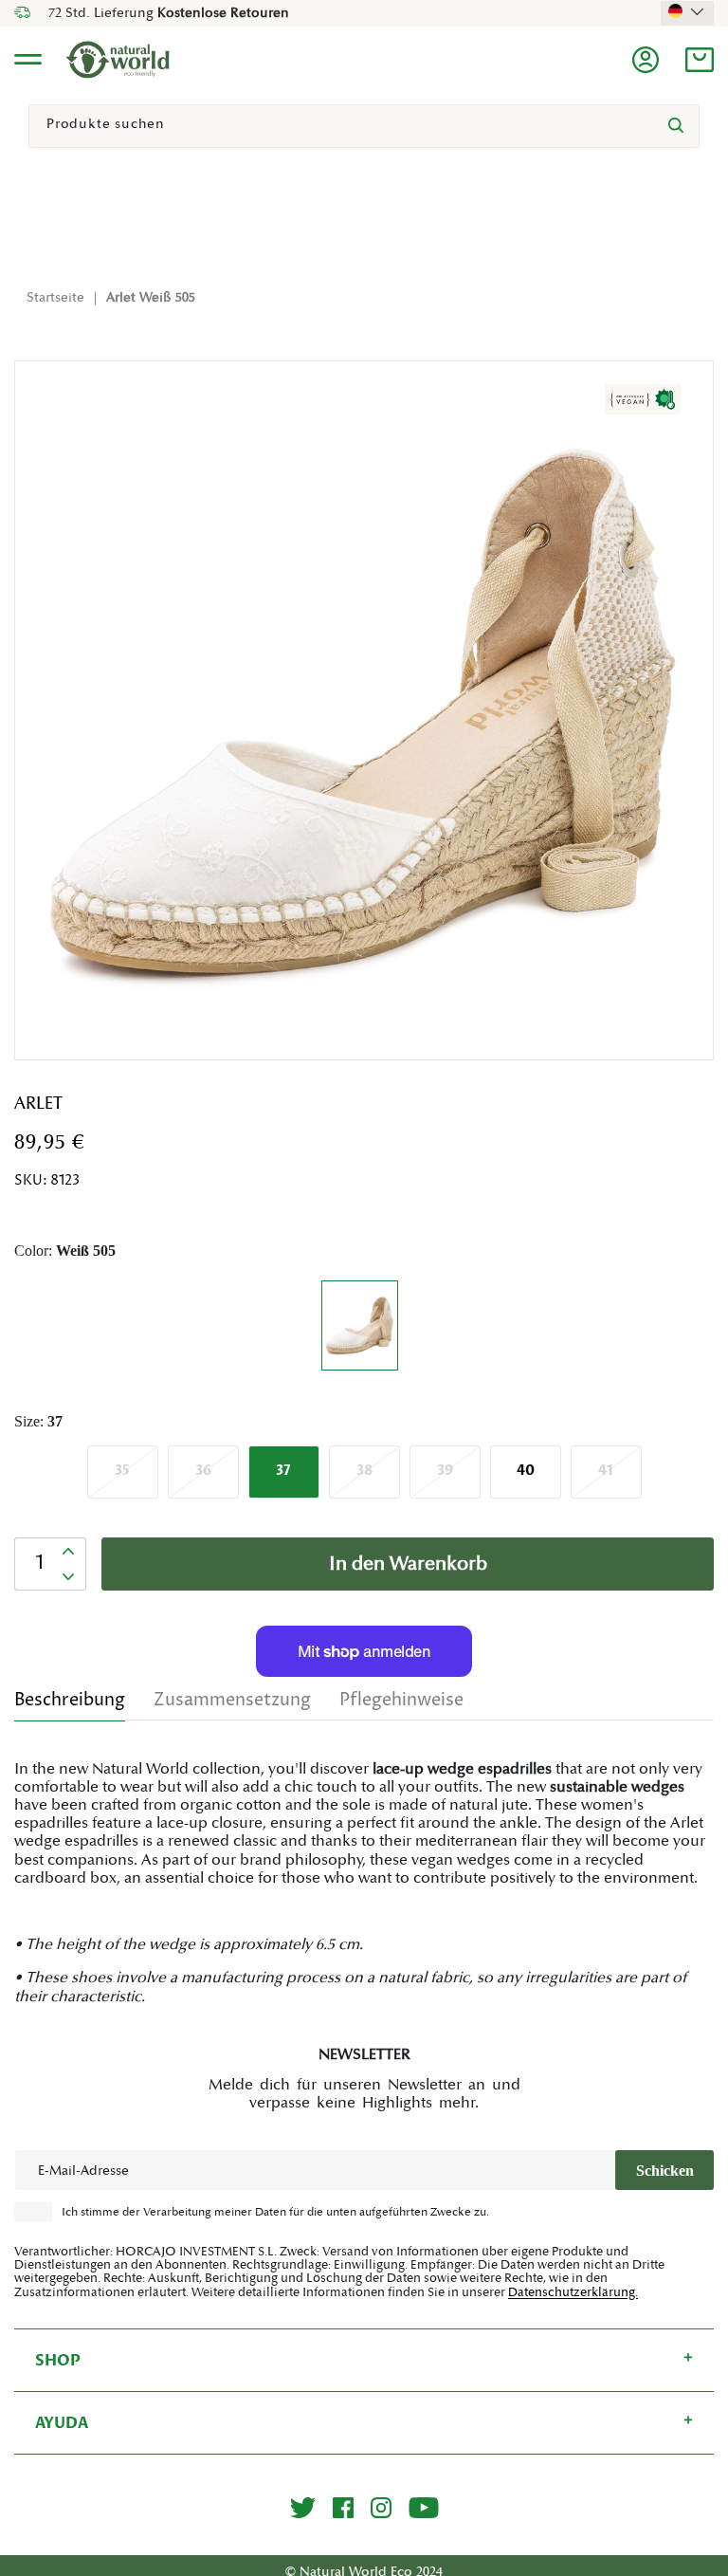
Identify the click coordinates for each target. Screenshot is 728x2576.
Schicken (665, 2171)
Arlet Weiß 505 (151, 298)
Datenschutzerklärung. (573, 2292)
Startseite (55, 298)
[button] (700, 60)
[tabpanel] (364, 1883)
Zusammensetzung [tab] (232, 1700)
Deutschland (687, 11)
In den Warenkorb (408, 1564)
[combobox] (364, 126)
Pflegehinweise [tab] (401, 1700)
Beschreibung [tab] (70, 1700)
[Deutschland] (687, 11)
